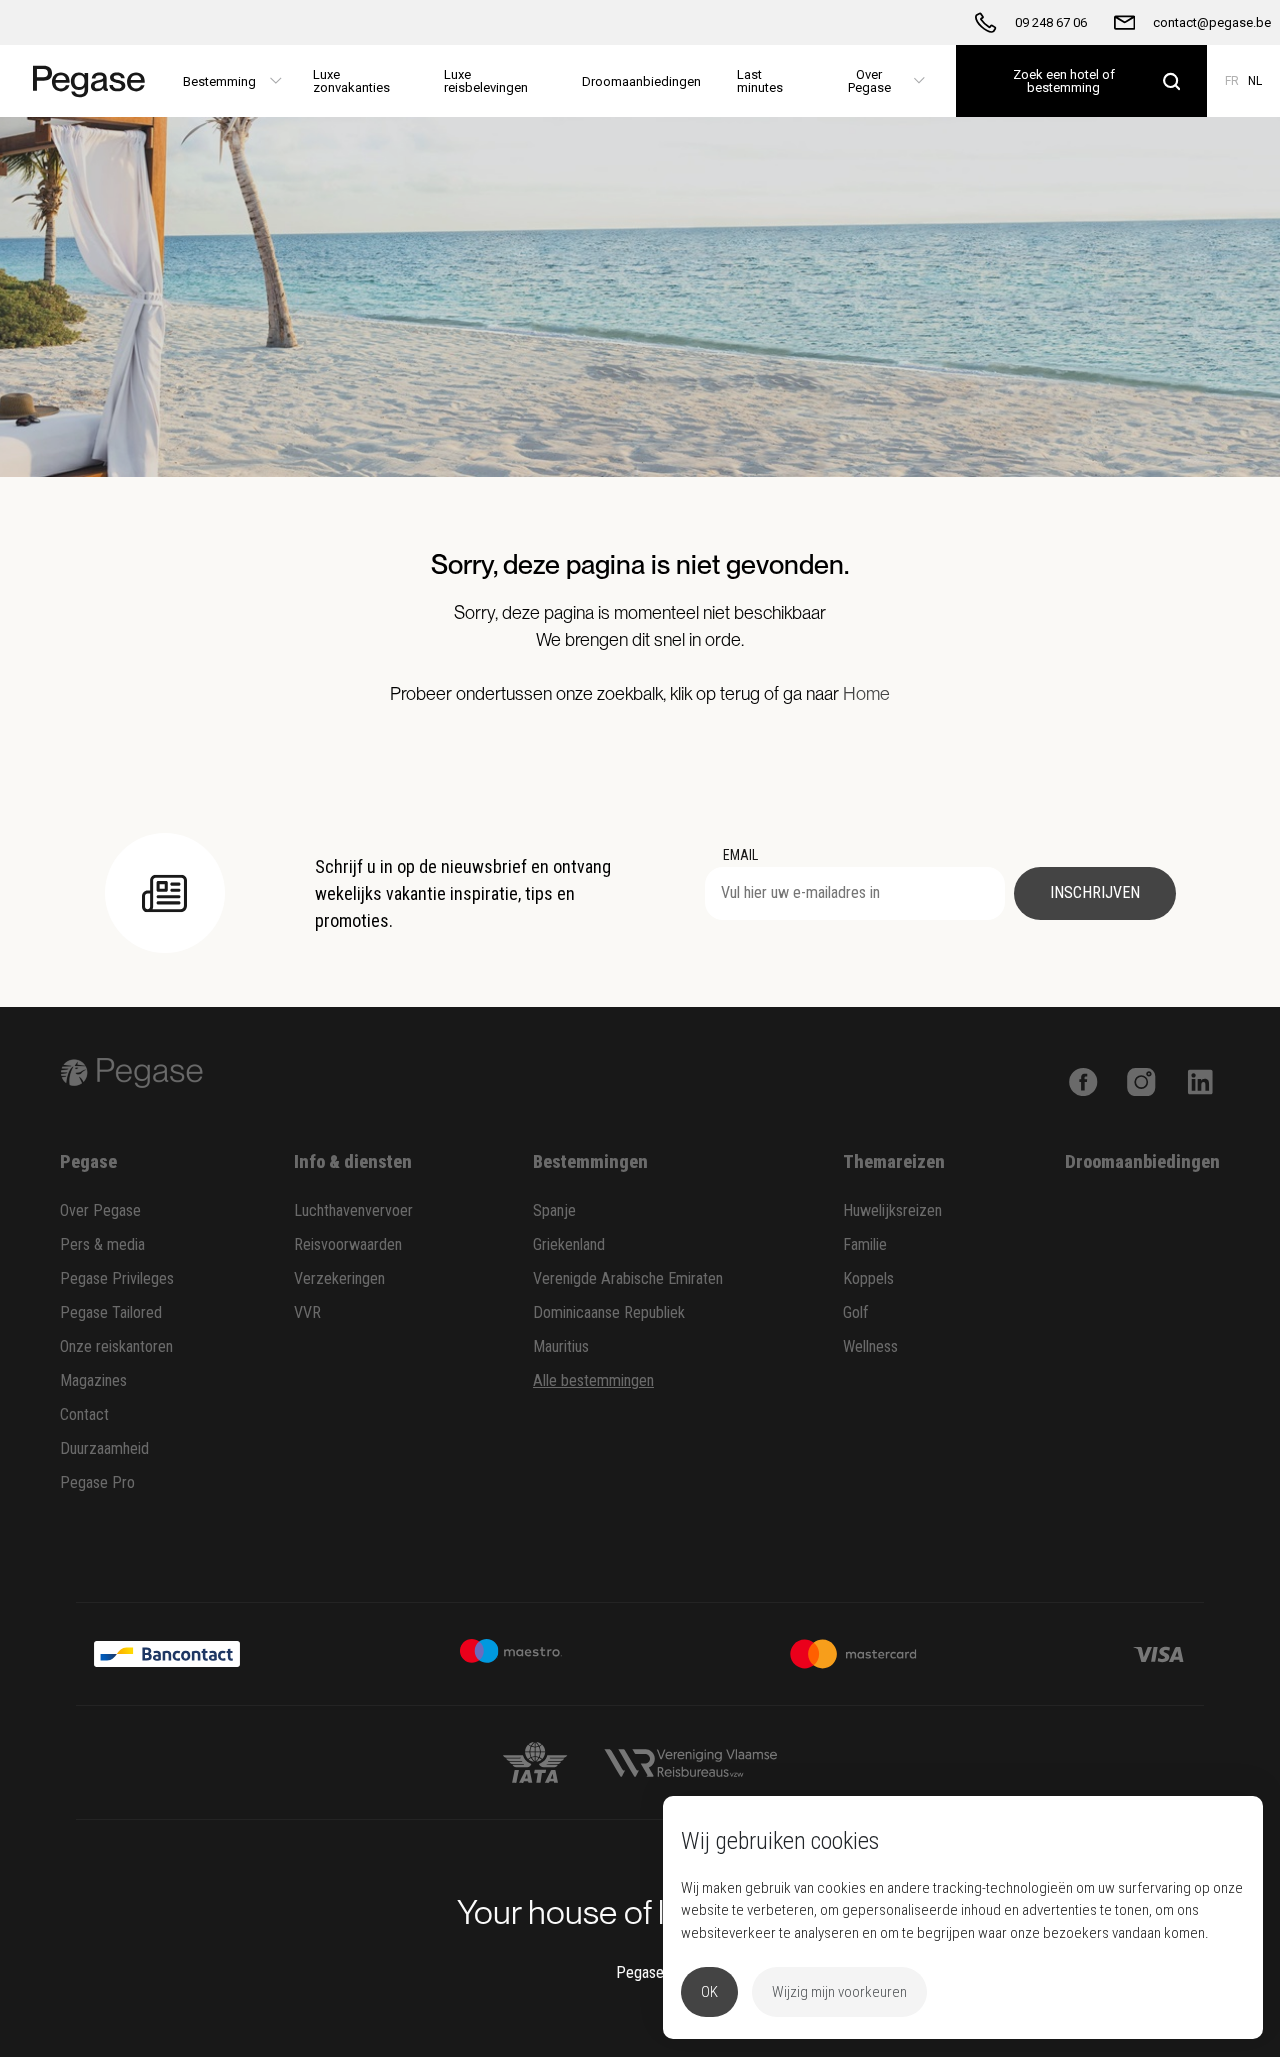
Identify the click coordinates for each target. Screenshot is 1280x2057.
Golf (856, 1312)
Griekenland (569, 1244)
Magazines (93, 1380)
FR (1232, 81)
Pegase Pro (97, 1482)
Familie (865, 1244)
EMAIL (740, 855)
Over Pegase (100, 1210)
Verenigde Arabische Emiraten (628, 1278)
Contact (84, 1414)
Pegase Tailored (111, 1312)
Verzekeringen (339, 1278)
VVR (307, 1312)
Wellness (870, 1346)
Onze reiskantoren (116, 1346)
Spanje (554, 1210)
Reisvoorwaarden (348, 1244)
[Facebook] (1083, 1079)
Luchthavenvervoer (353, 1210)
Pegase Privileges (117, 1278)
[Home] (82, 81)
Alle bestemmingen (593, 1380)
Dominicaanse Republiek (609, 1312)
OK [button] (709, 1992)
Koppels (868, 1278)
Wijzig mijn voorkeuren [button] (839, 1992)
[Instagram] (1141, 1079)
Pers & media (102, 1244)
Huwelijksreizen (892, 1210)
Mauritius (561, 1346)
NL (1255, 81)
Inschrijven (1095, 892)
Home (866, 693)
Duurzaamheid (104, 1448)
